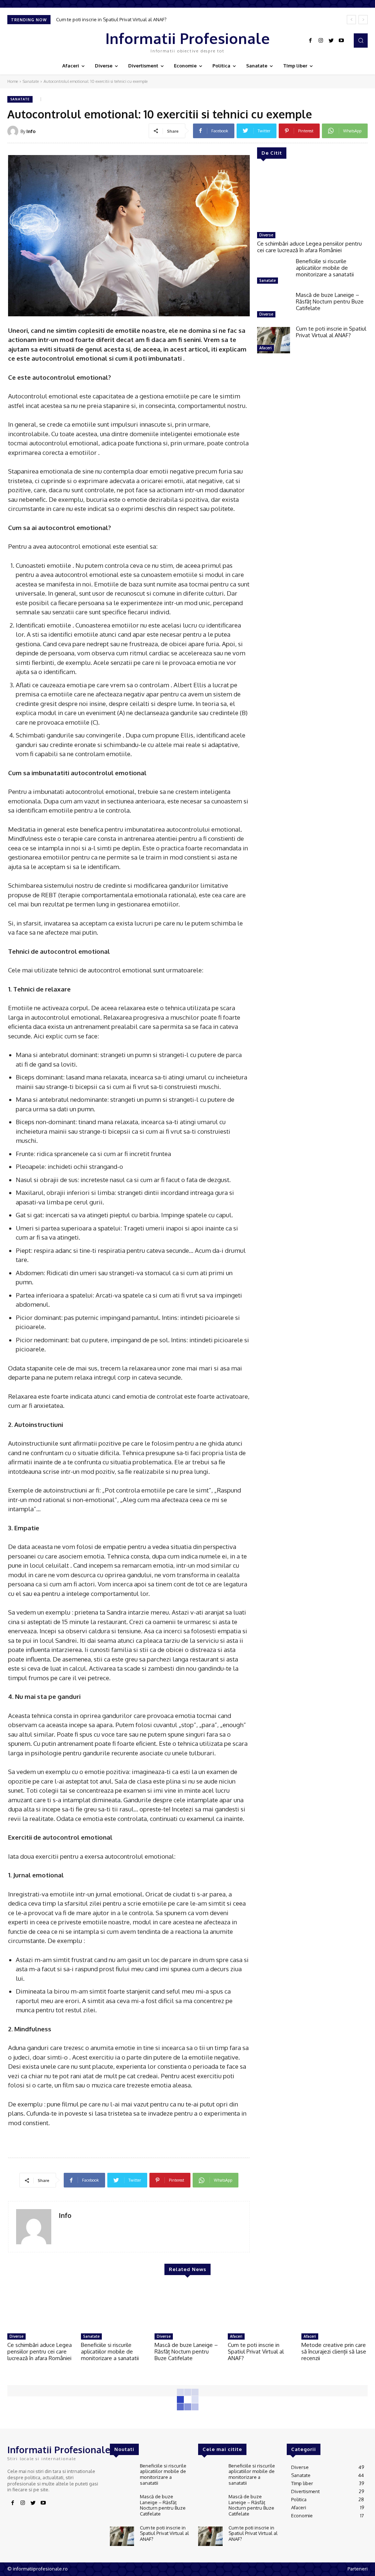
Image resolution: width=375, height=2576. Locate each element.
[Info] (14, 131)
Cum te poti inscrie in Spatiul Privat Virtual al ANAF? (111, 19)
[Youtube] (341, 41)
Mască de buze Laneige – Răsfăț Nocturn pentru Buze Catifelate (330, 301)
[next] (363, 20)
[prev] (351, 20)
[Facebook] (311, 41)
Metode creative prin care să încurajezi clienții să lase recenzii (334, 2351)
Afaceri (266, 348)
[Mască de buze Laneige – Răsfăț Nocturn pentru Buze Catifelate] (274, 306)
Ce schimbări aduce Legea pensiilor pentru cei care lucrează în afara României (309, 247)
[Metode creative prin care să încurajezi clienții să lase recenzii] (335, 2308)
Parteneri (358, 2569)
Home (13, 81)
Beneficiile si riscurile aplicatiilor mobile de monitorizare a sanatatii (325, 268)
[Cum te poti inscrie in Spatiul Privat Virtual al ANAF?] (274, 340)
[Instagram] (321, 41)
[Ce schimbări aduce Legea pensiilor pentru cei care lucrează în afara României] (312, 199)
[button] (361, 40)
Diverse (266, 235)
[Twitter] (331, 41)
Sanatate (31, 81)
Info (31, 131)
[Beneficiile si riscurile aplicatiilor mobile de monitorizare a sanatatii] (274, 273)
